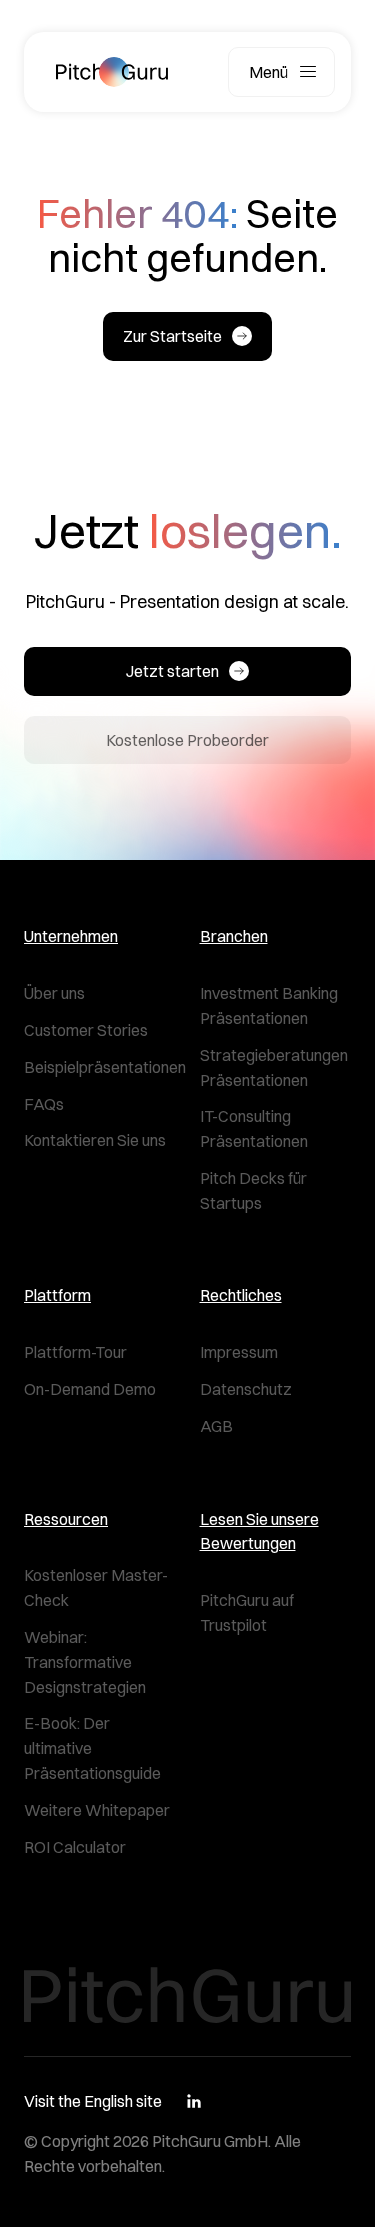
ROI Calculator (75, 1847)
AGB (216, 1426)
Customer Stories (86, 1030)
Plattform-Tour (75, 1352)
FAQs (44, 1104)
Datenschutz (246, 1389)
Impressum (239, 1352)
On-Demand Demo (90, 1389)
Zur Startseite (172, 336)
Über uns (54, 993)
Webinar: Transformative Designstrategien (85, 1662)
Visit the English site (93, 2101)
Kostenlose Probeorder (187, 740)
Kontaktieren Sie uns (95, 1140)
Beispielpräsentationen (105, 1067)
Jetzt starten (172, 671)
